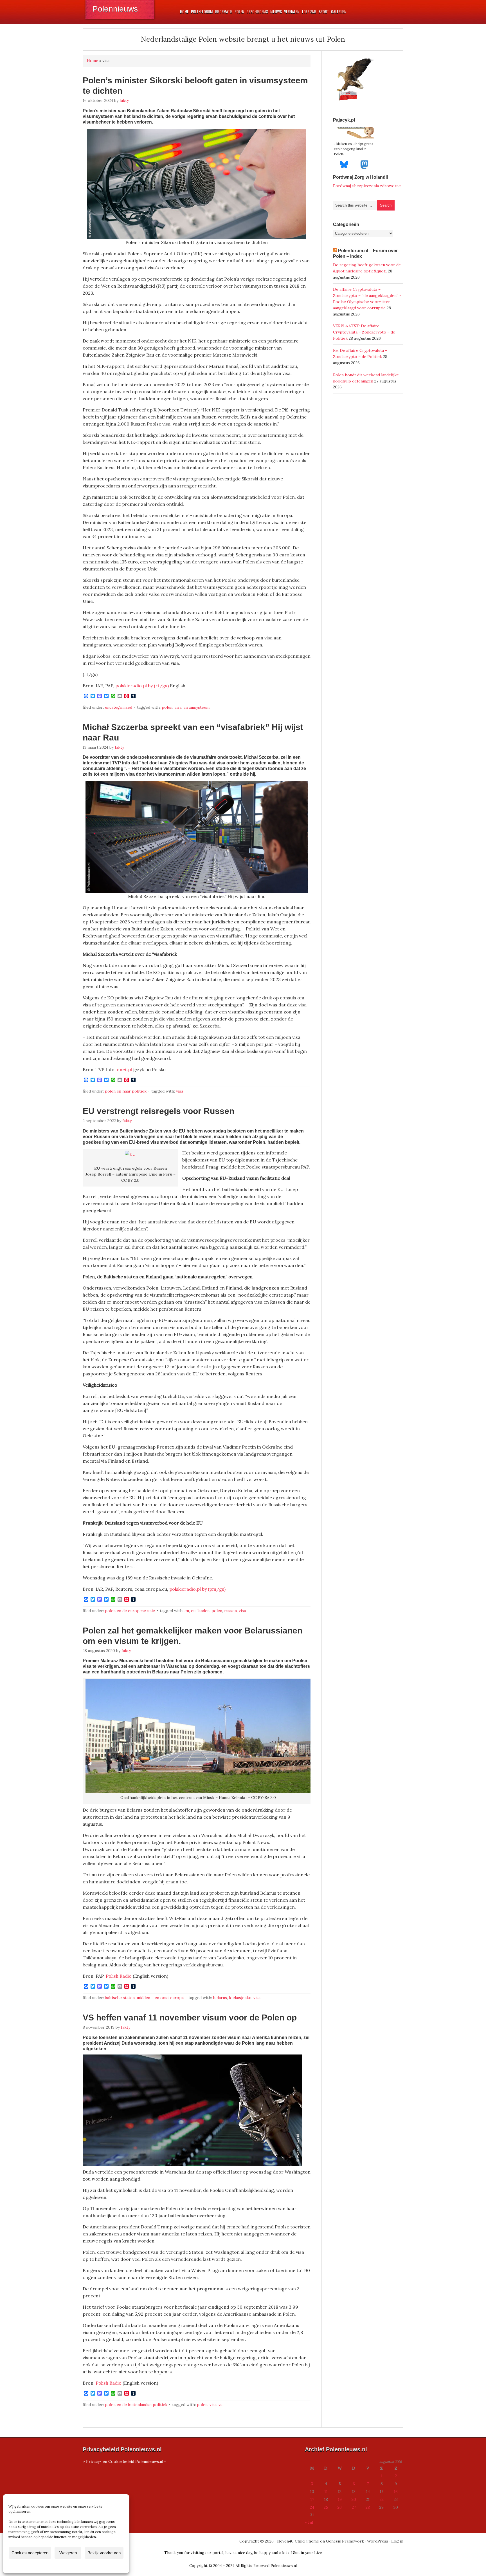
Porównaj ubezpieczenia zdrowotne (367, 186)
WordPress (378, 2541)
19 (340, 2499)
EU (187, 1611)
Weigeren (68, 2553)
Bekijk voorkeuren (104, 2553)
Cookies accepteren (30, 2553)
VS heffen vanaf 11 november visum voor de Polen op (190, 2017)
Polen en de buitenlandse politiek (136, 2405)
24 (312, 2507)
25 (326, 2507)
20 (354, 2499)
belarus (220, 1998)
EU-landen (200, 1611)
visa (178, 707)
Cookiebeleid (49, 2566)
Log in (397, 2541)
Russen (230, 1611)
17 (312, 2499)
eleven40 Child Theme (298, 2541)
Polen (167, 707)
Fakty (124, 100)
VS (220, 2405)
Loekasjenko (240, 1998)
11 (326, 2492)
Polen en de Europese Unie (130, 1611)
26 (340, 2507)
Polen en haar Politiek (126, 1091)
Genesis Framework (345, 2541)
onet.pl (124, 1069)
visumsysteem (196, 707)
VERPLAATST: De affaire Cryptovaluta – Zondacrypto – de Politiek (364, 332)
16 (396, 2492)
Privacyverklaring (77, 2566)
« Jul (309, 2522)
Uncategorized (119, 707)
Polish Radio (119, 1976)
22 (382, 2499)
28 (368, 2507)
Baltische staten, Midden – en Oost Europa (144, 1998)
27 (354, 2507)
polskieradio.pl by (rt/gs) (142, 686)
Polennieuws (115, 9)
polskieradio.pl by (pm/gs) (197, 1589)
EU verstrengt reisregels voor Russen (158, 1111)
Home (93, 61)
